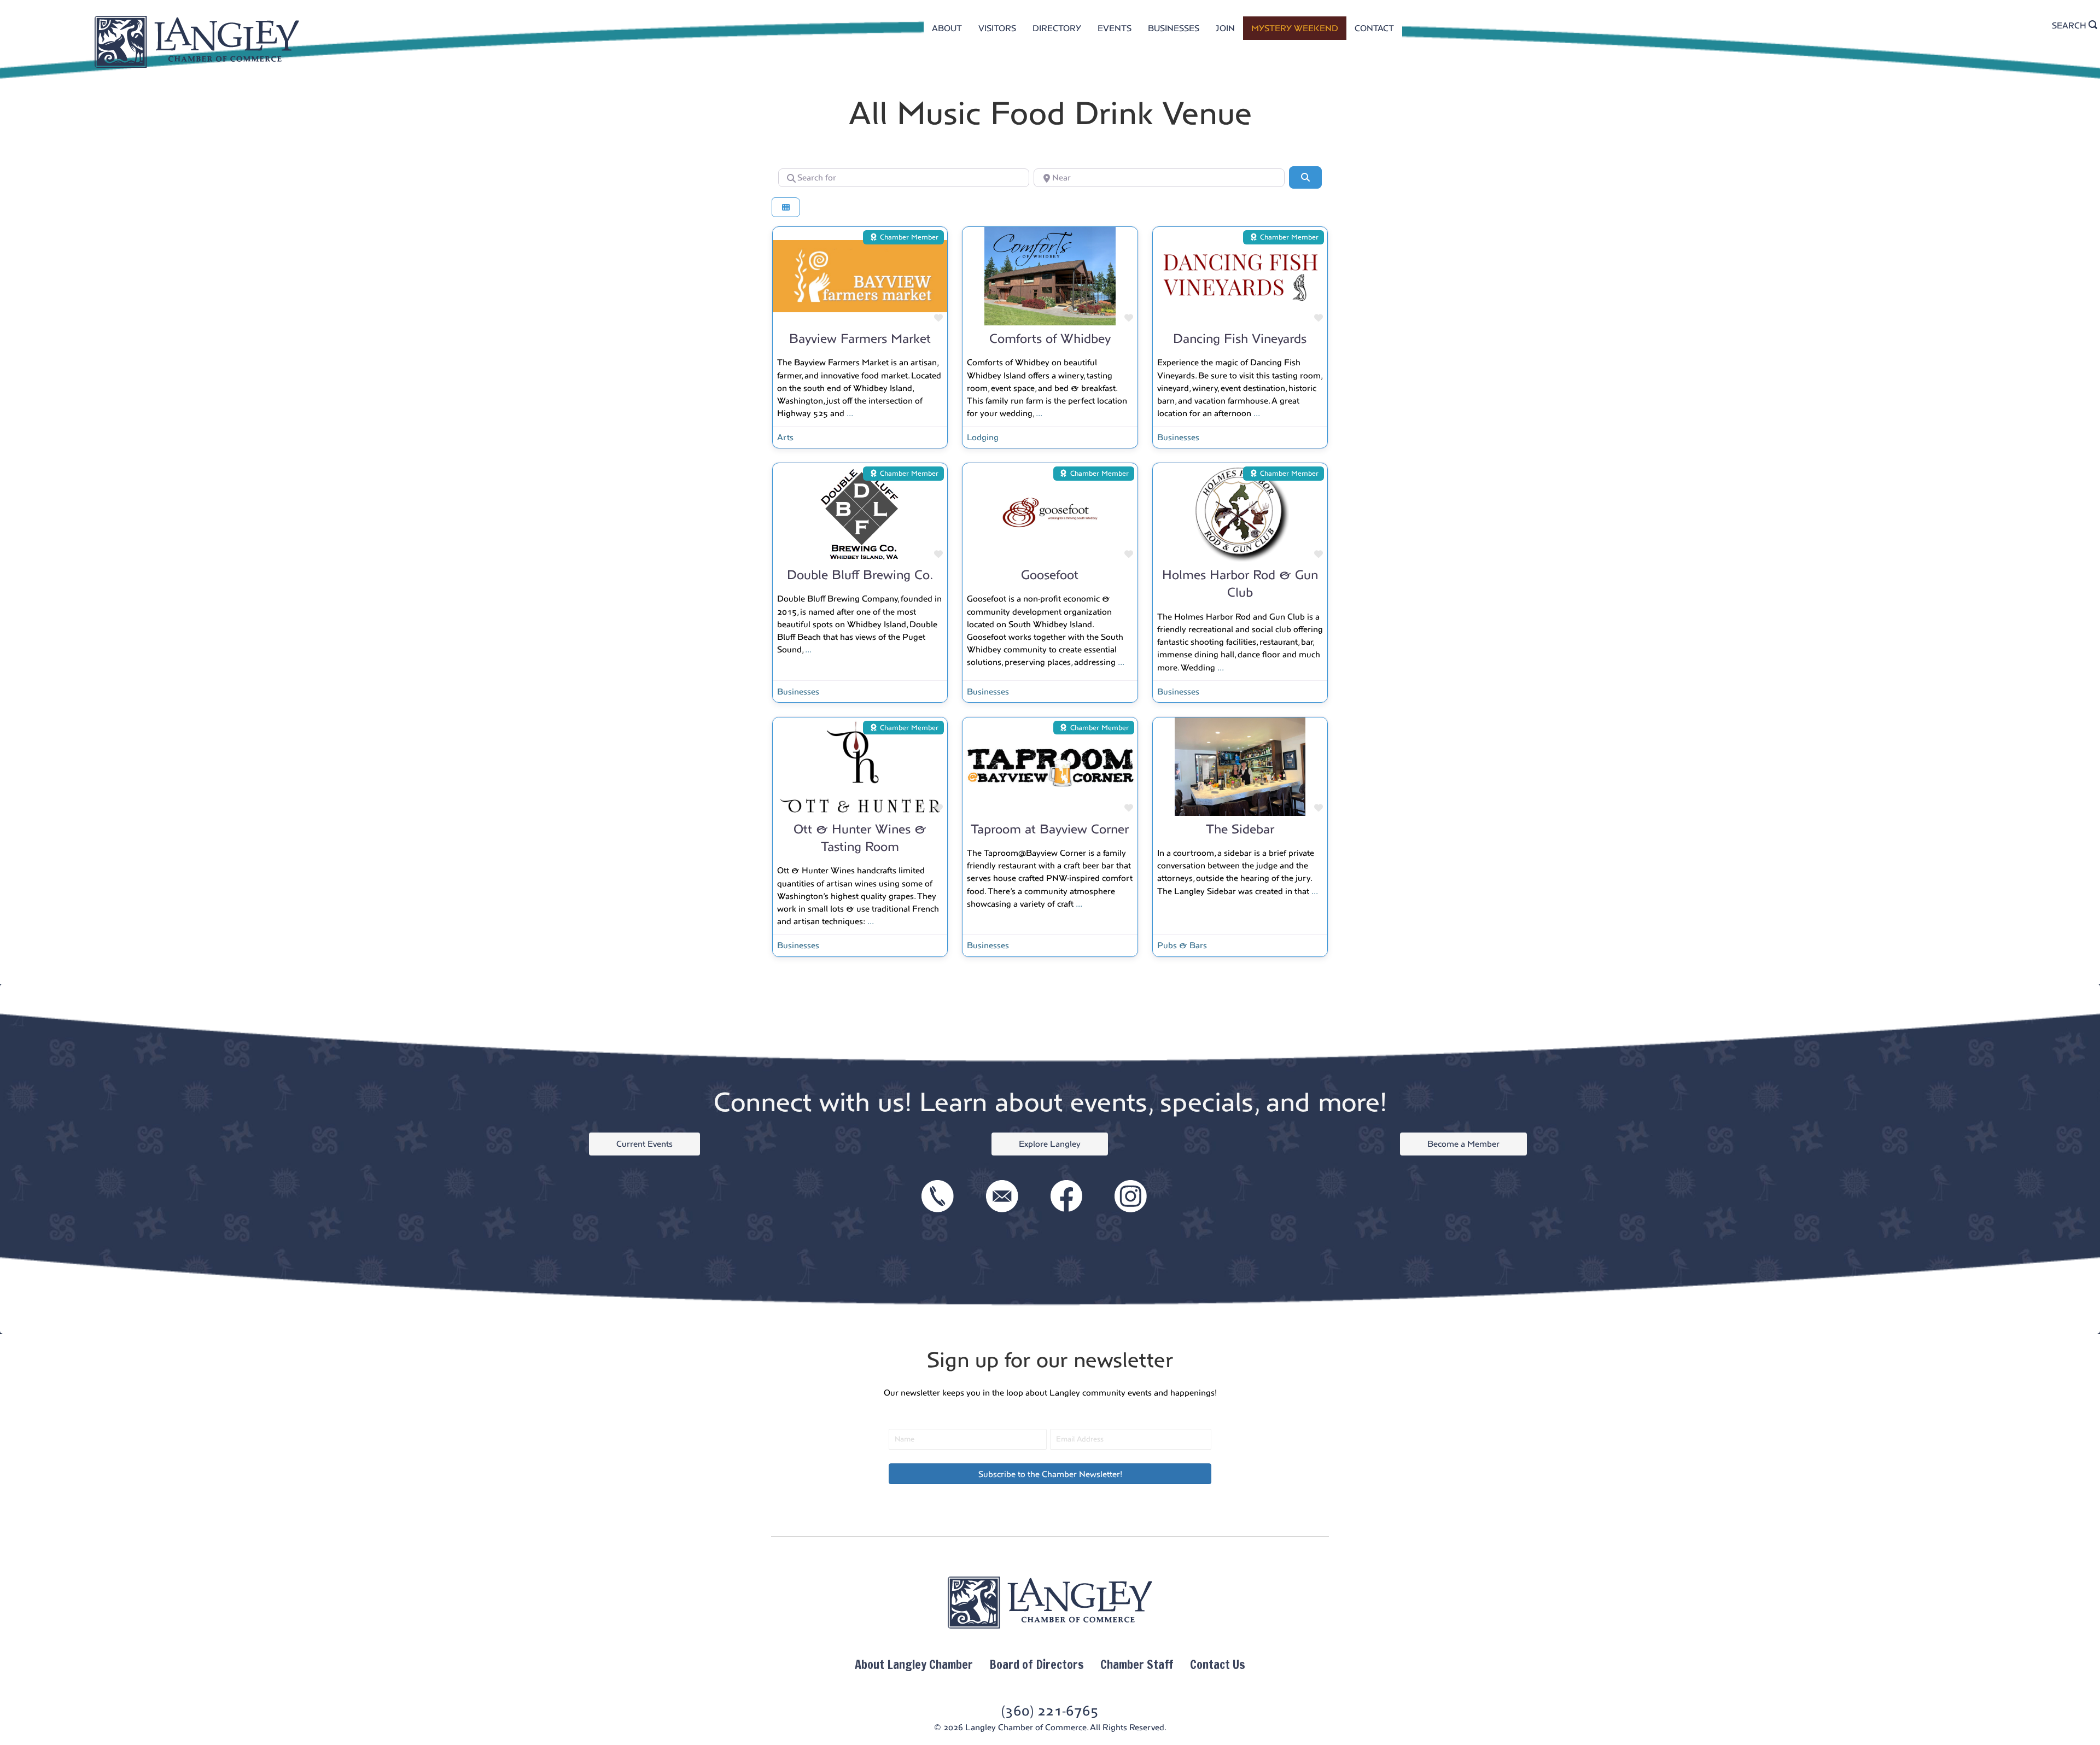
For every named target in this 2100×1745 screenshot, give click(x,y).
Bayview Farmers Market (860, 339)
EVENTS (1115, 28)
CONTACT (1374, 28)
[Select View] (786, 208)
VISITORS (997, 28)
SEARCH (2070, 25)
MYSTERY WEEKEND (1295, 28)
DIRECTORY (1057, 28)
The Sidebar (1240, 829)
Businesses (1178, 437)
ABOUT (947, 28)
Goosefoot (1050, 575)
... (850, 413)
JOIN (1225, 28)
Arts (785, 437)
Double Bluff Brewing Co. (860, 575)
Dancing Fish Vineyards (1240, 339)
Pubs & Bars (1182, 945)
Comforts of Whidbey (1050, 339)
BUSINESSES (1174, 28)
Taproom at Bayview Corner (1050, 829)
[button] (1050, 1474)
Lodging (983, 437)
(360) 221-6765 (1050, 1711)
